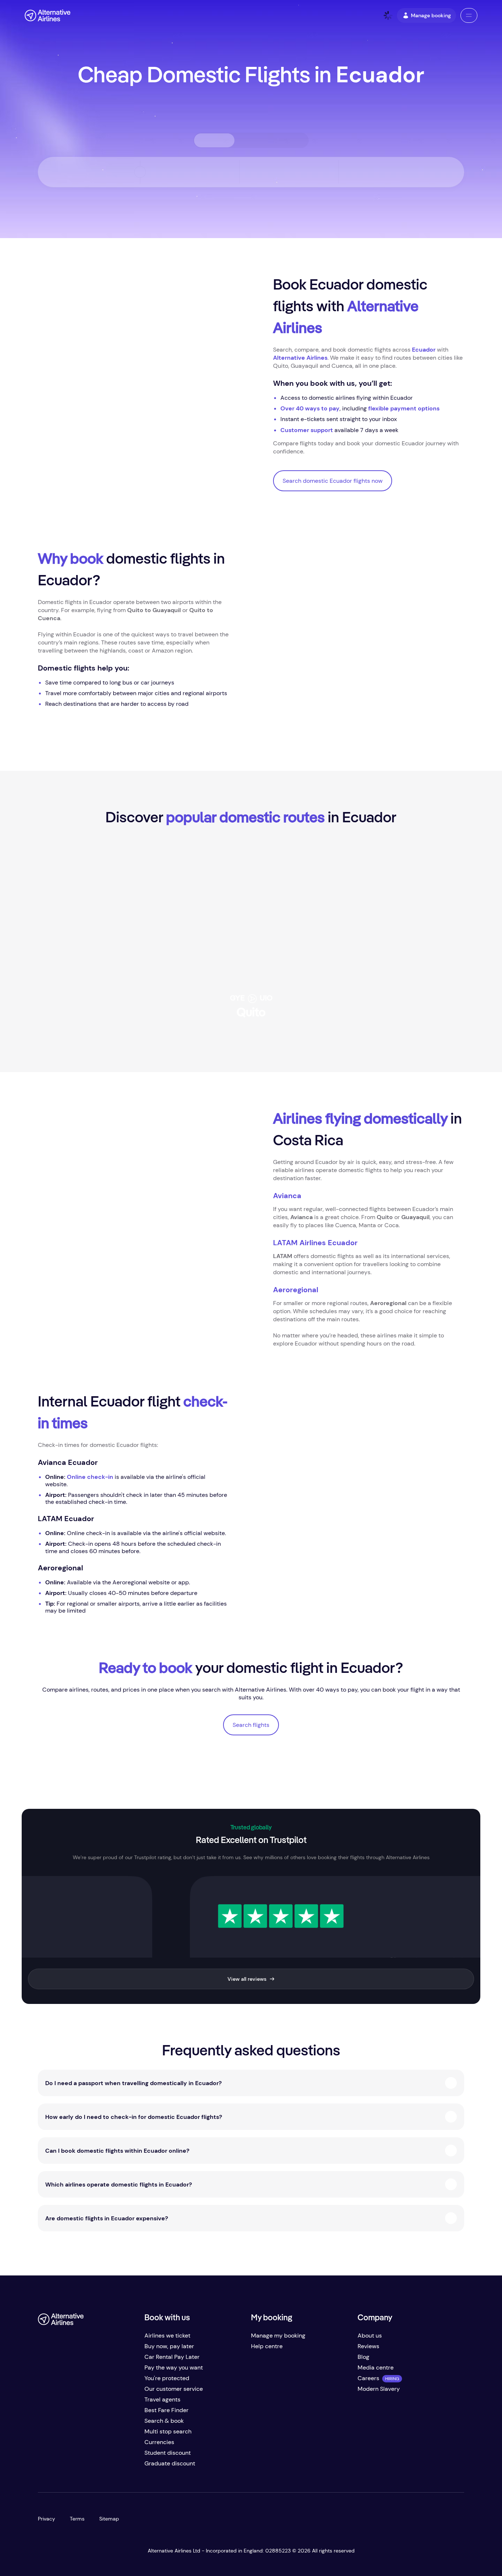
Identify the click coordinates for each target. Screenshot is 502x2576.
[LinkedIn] (103, 2466)
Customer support (307, 430)
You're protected (167, 2378)
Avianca (287, 1196)
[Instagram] (88, 2466)
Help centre (267, 2346)
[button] (469, 15)
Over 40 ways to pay (310, 408)
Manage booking (431, 15)
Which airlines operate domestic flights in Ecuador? (119, 2185)
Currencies (159, 2442)
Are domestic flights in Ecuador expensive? (107, 2218)
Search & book (164, 2421)
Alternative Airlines (300, 358)
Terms (77, 2519)
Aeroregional (296, 1290)
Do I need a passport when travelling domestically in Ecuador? (133, 2083)
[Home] (48, 15)
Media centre (376, 2367)
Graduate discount (170, 2463)
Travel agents (162, 2399)
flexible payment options (404, 408)
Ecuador (424, 350)
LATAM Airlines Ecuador (315, 1243)
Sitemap (109, 2519)
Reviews (368, 2346)
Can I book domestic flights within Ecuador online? (117, 2151)
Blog (363, 2357)
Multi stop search (168, 2431)
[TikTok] (73, 2466)
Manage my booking (278, 2336)
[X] (58, 2466)
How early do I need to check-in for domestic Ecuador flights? (134, 2117)
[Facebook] (44, 2466)
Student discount (168, 2453)
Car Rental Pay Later (172, 2357)
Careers (368, 2378)
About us (370, 2336)
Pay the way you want (174, 2367)
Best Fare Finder (166, 2410)
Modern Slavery (379, 2389)
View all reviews (247, 1979)
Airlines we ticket (167, 2336)
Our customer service (174, 2389)
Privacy (46, 2519)
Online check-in (90, 1477)
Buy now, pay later (169, 2346)
